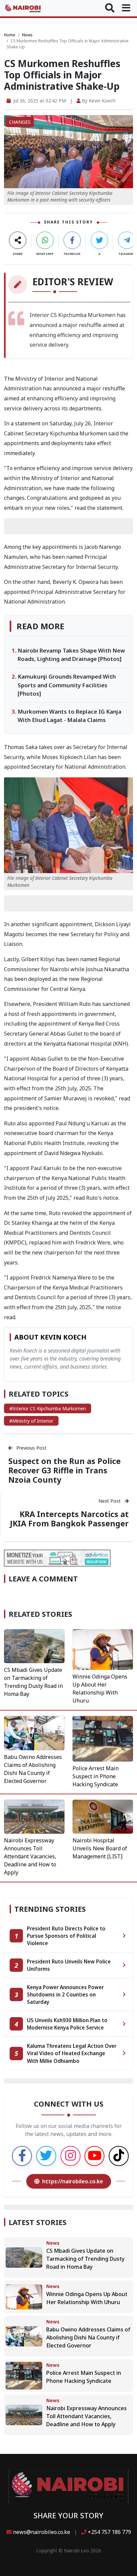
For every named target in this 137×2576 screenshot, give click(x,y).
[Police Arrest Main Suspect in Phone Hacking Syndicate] (103, 1738)
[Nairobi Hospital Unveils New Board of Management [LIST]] (103, 1816)
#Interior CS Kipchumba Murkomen (48, 1408)
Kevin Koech (102, 101)
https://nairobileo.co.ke (73, 2181)
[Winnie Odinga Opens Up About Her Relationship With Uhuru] (103, 1649)
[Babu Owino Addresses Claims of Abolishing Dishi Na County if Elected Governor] (34, 1733)
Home (10, 35)
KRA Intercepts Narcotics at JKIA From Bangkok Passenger (69, 1519)
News (27, 35)
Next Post (110, 1501)
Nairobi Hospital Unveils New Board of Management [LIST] (100, 1848)
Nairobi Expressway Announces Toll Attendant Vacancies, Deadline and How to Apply (30, 1856)
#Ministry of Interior (31, 1421)
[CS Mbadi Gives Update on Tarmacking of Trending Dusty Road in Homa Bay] (34, 1645)
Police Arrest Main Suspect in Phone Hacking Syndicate (96, 1776)
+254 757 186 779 (109, 2532)
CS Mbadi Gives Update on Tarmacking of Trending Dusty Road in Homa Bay (85, 2259)
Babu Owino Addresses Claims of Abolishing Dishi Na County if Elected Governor (88, 2337)
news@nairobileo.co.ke (42, 2532)
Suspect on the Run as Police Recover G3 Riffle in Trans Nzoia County (65, 1470)
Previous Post (31, 1448)
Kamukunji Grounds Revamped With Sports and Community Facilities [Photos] (67, 685)
